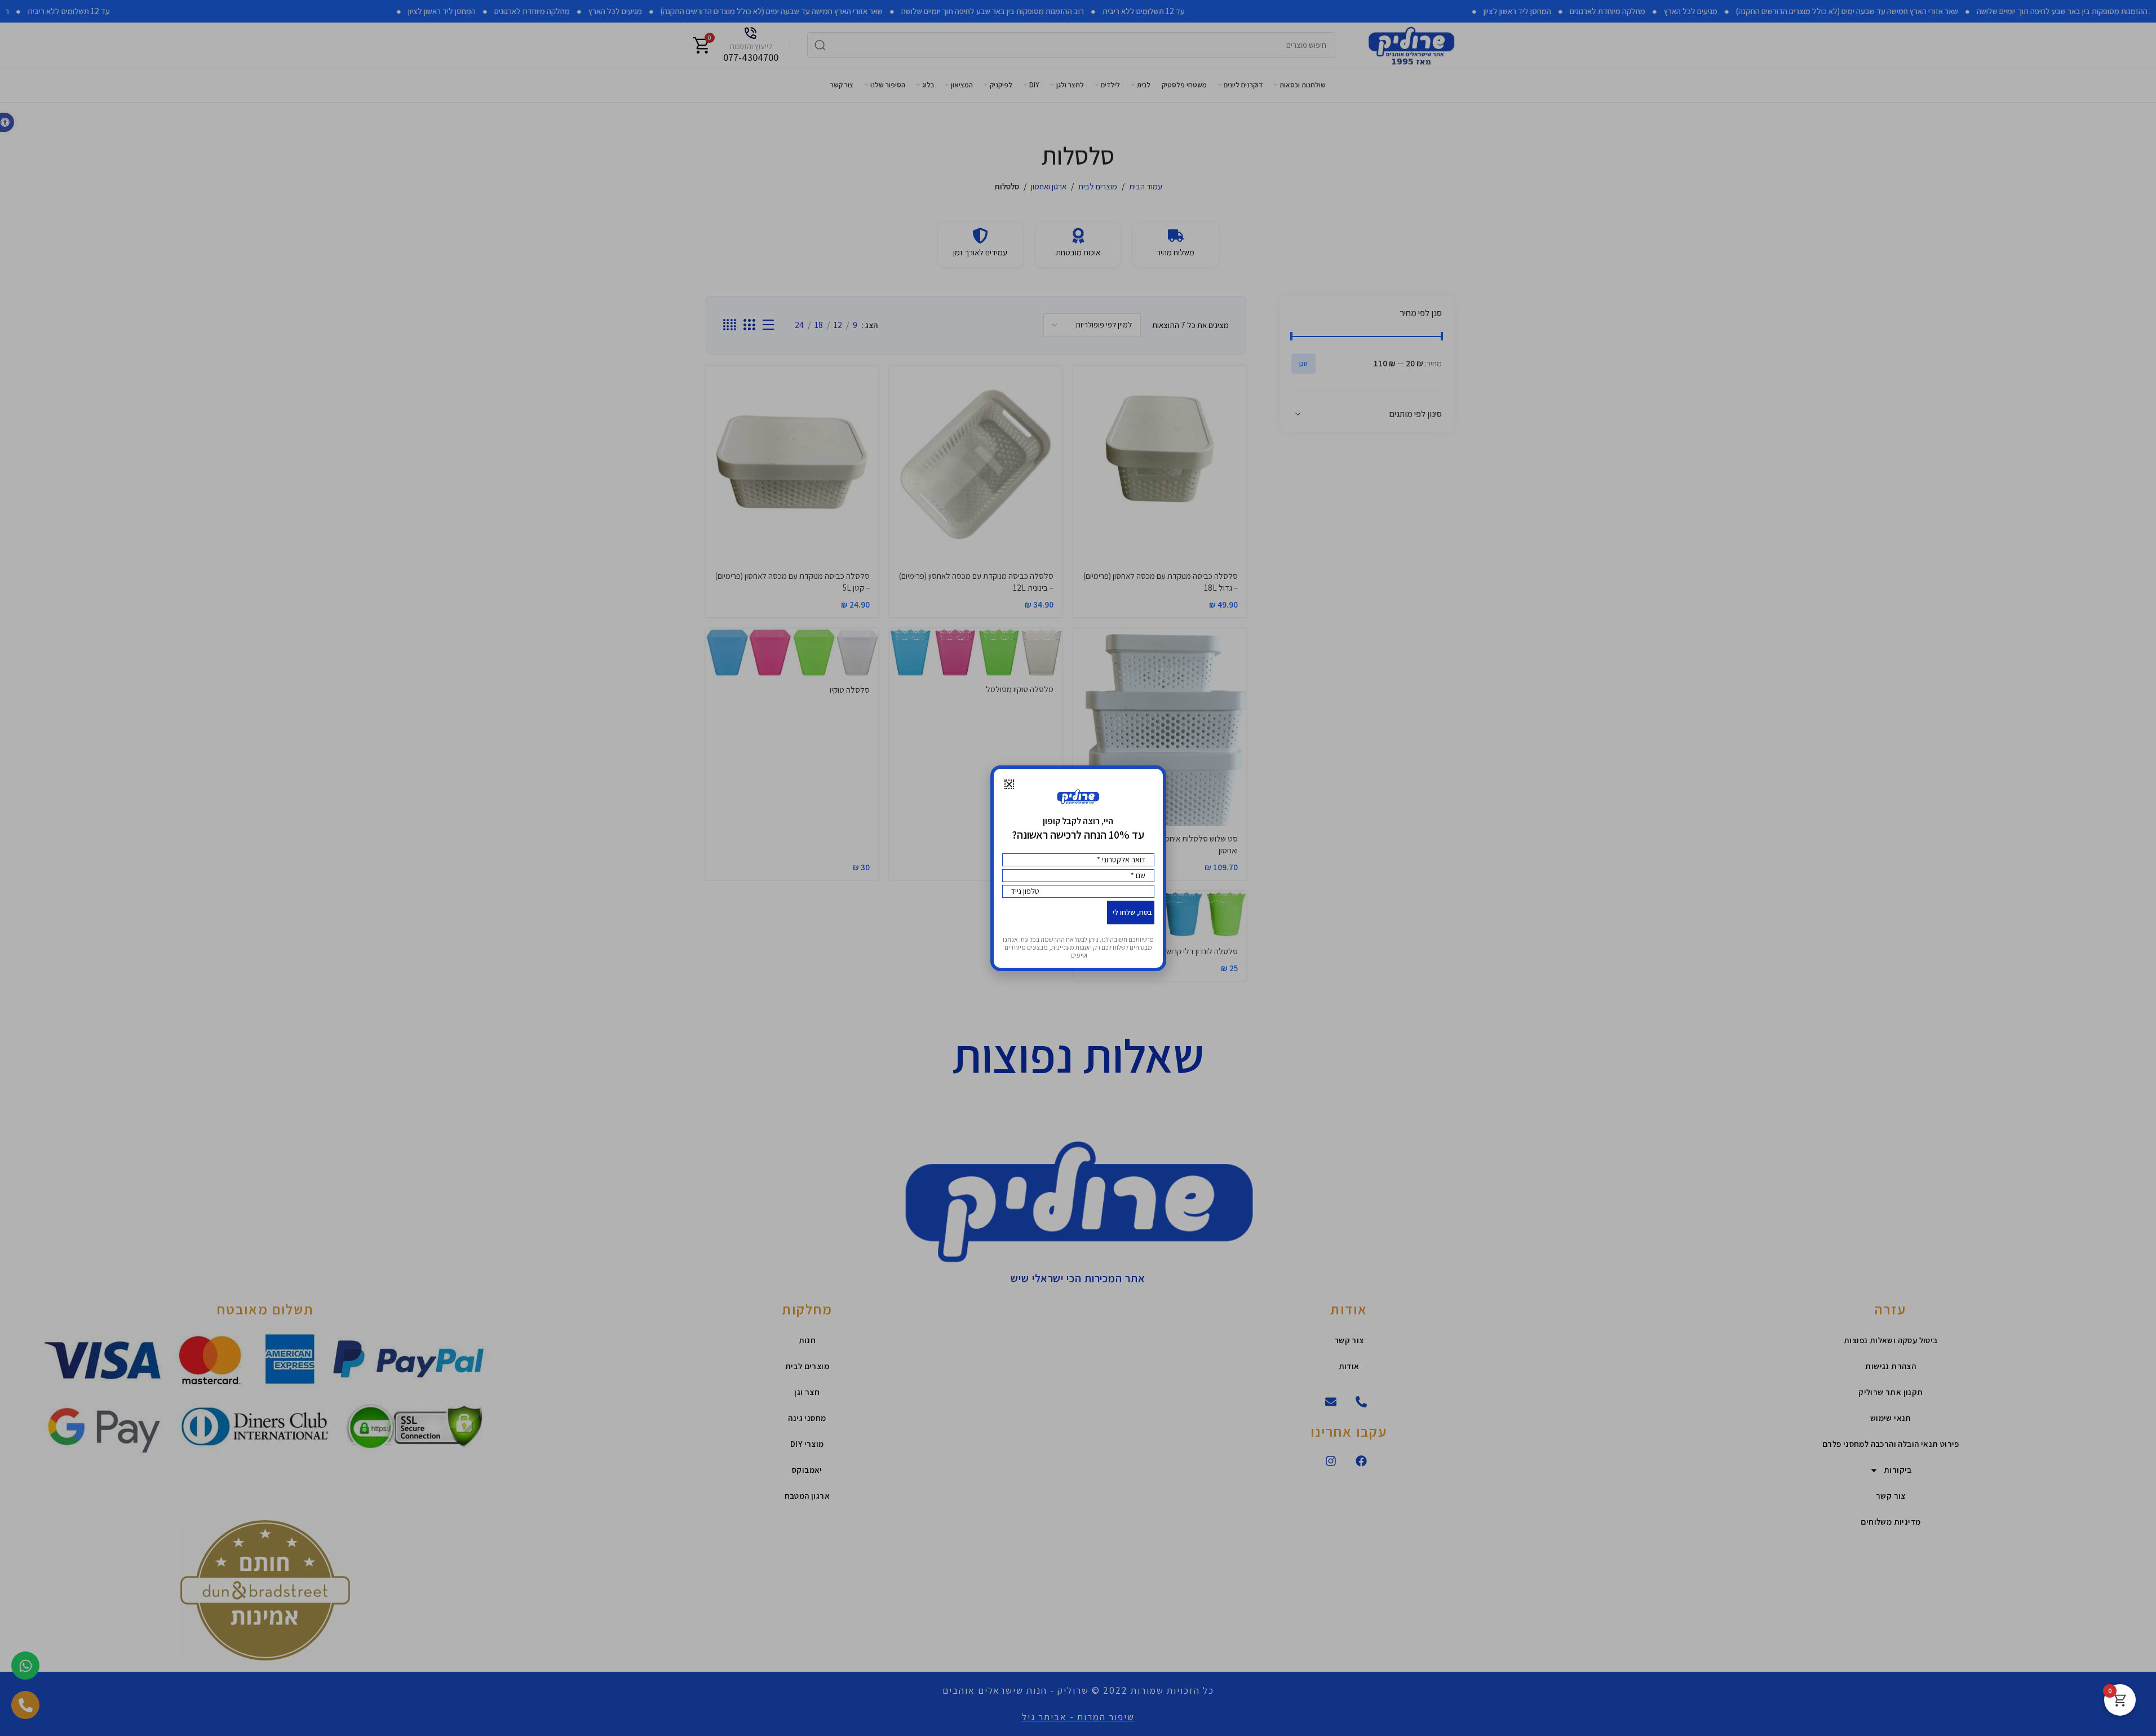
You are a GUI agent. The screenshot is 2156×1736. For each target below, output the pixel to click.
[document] (1078, 868)
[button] (1009, 784)
